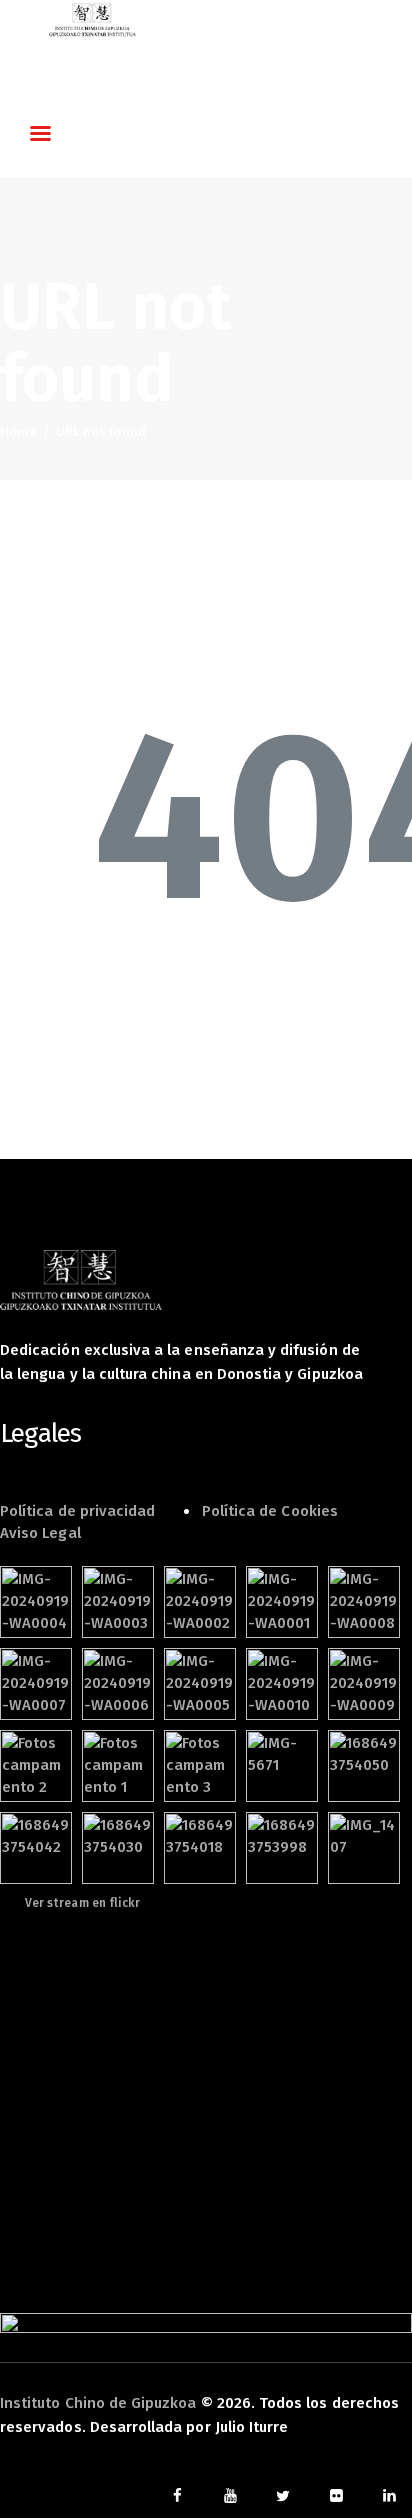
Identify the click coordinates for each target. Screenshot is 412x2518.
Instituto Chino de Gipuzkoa (98, 2403)
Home (18, 431)
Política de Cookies (270, 1511)
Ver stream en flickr (82, 1903)
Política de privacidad (77, 1511)
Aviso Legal (40, 1533)
